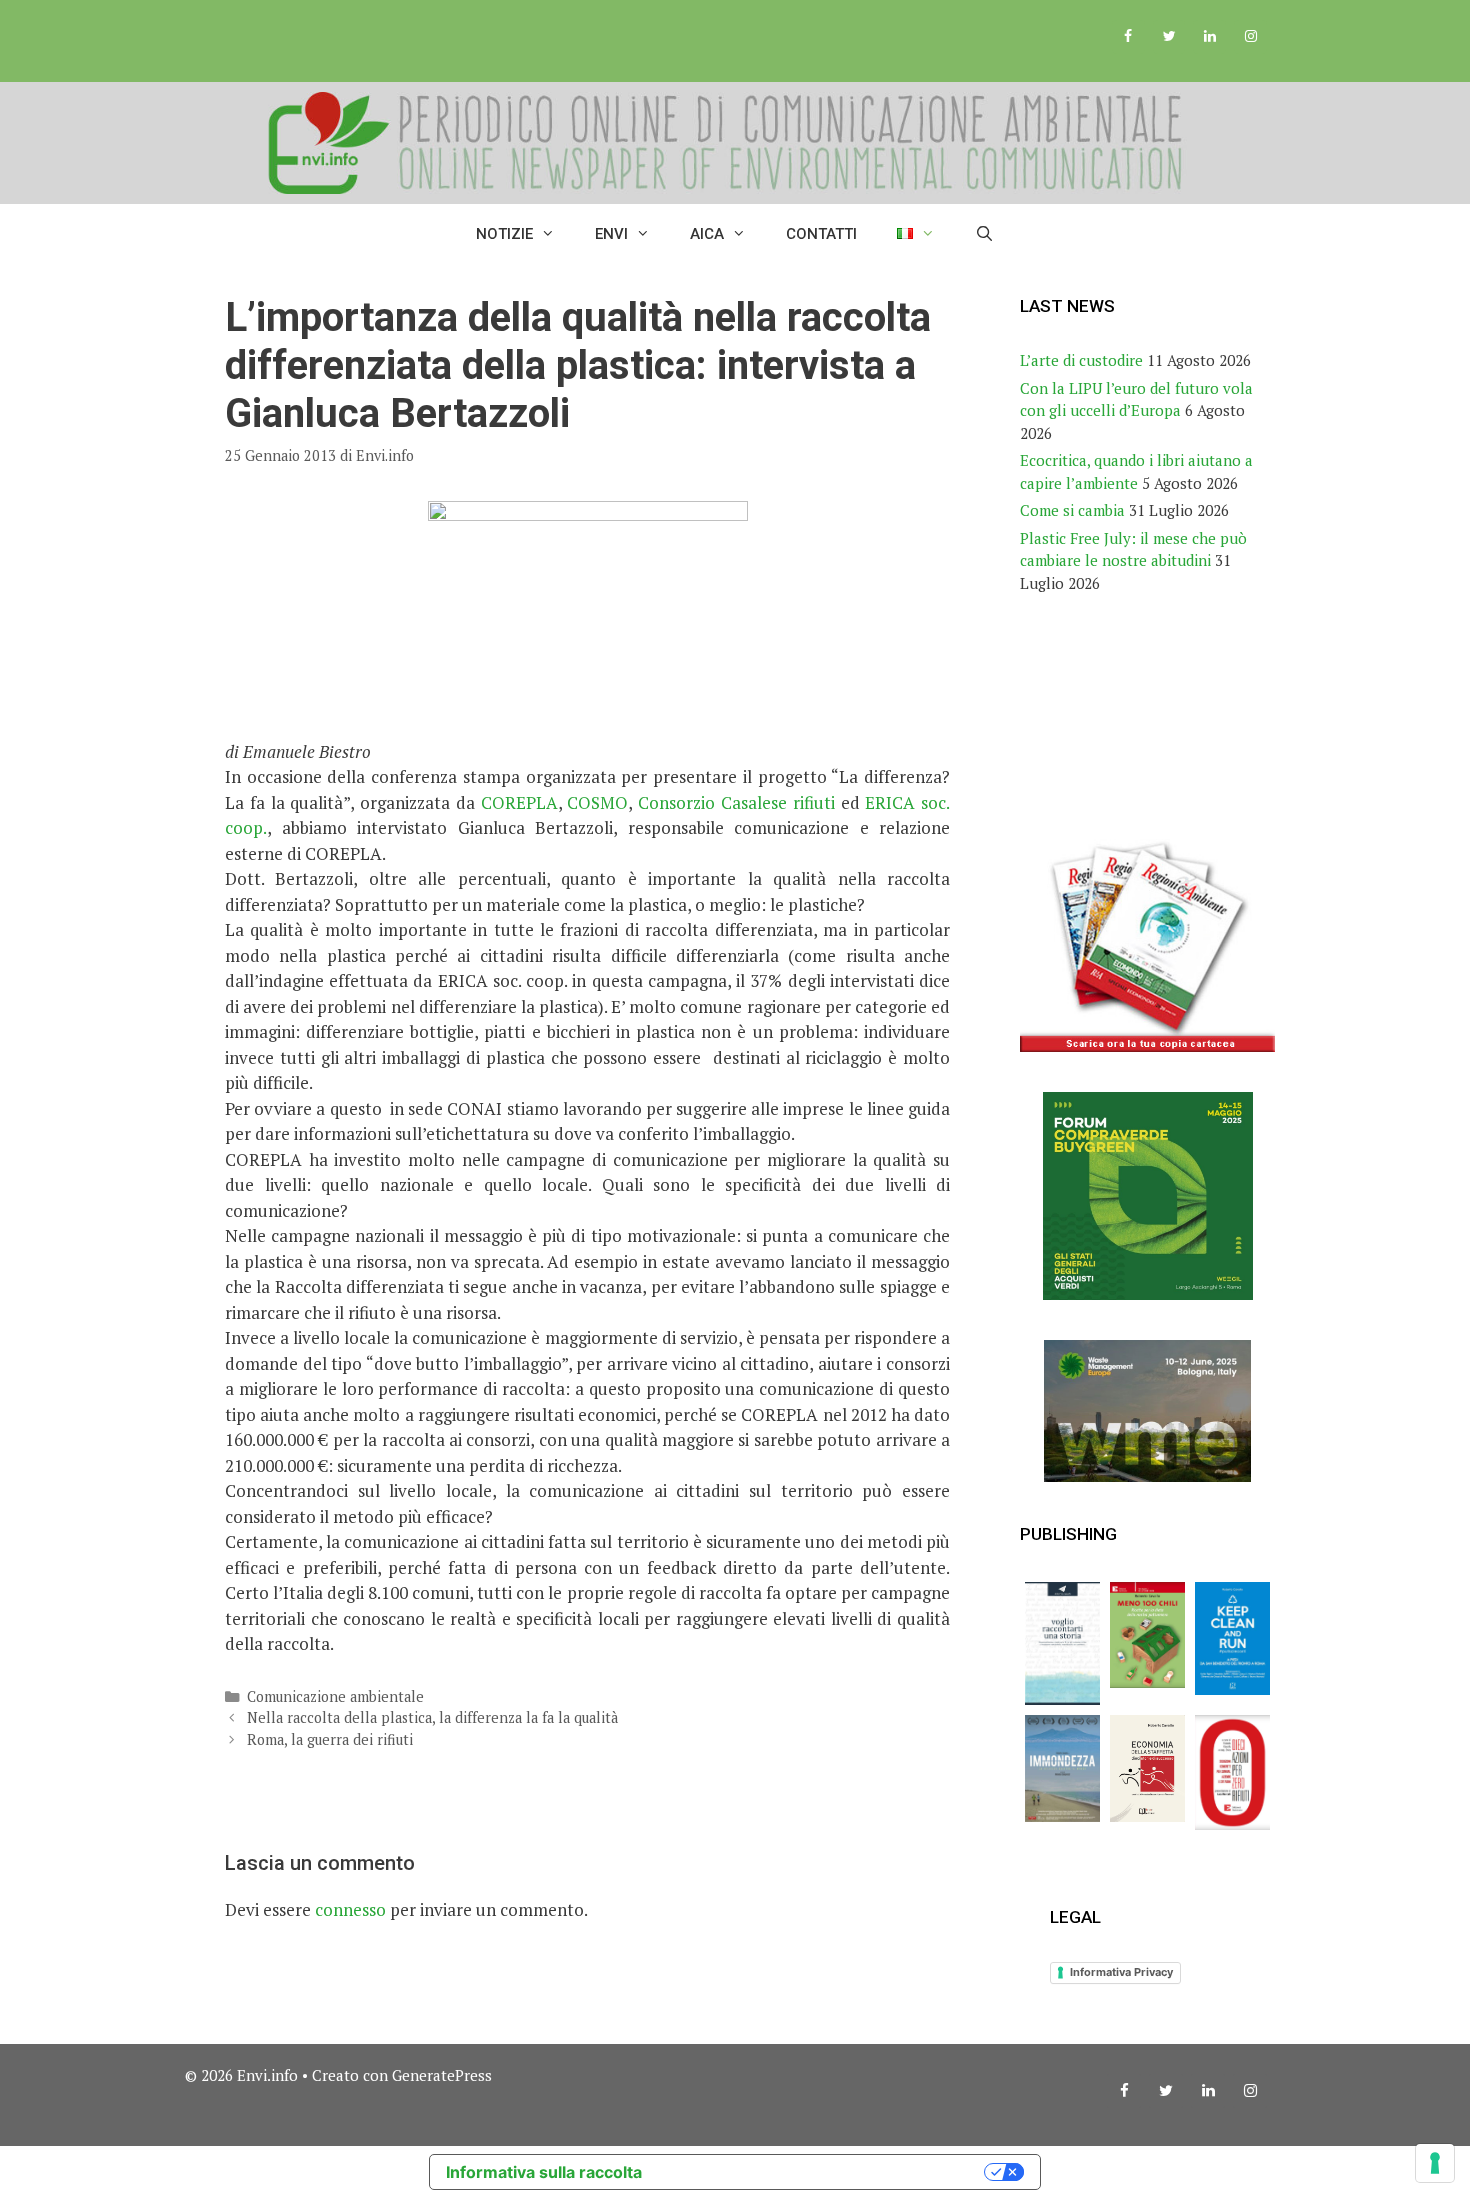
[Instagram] (1250, 37)
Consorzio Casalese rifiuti (736, 802)
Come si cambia (1072, 510)
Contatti (821, 234)
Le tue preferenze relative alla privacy (823, 2172)
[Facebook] (1128, 37)
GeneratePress (442, 2075)
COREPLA (519, 802)
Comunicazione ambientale (335, 1696)
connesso (350, 1909)
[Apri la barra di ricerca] (984, 234)
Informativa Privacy (1121, 1972)
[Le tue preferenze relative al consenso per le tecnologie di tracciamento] (1435, 2163)
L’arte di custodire (1081, 360)
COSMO (597, 802)
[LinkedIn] (1209, 37)
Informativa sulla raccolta (544, 2172)
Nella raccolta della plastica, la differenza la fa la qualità (432, 1717)
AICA (707, 234)
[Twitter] (1169, 37)
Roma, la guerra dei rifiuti (330, 1739)
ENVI (611, 234)
